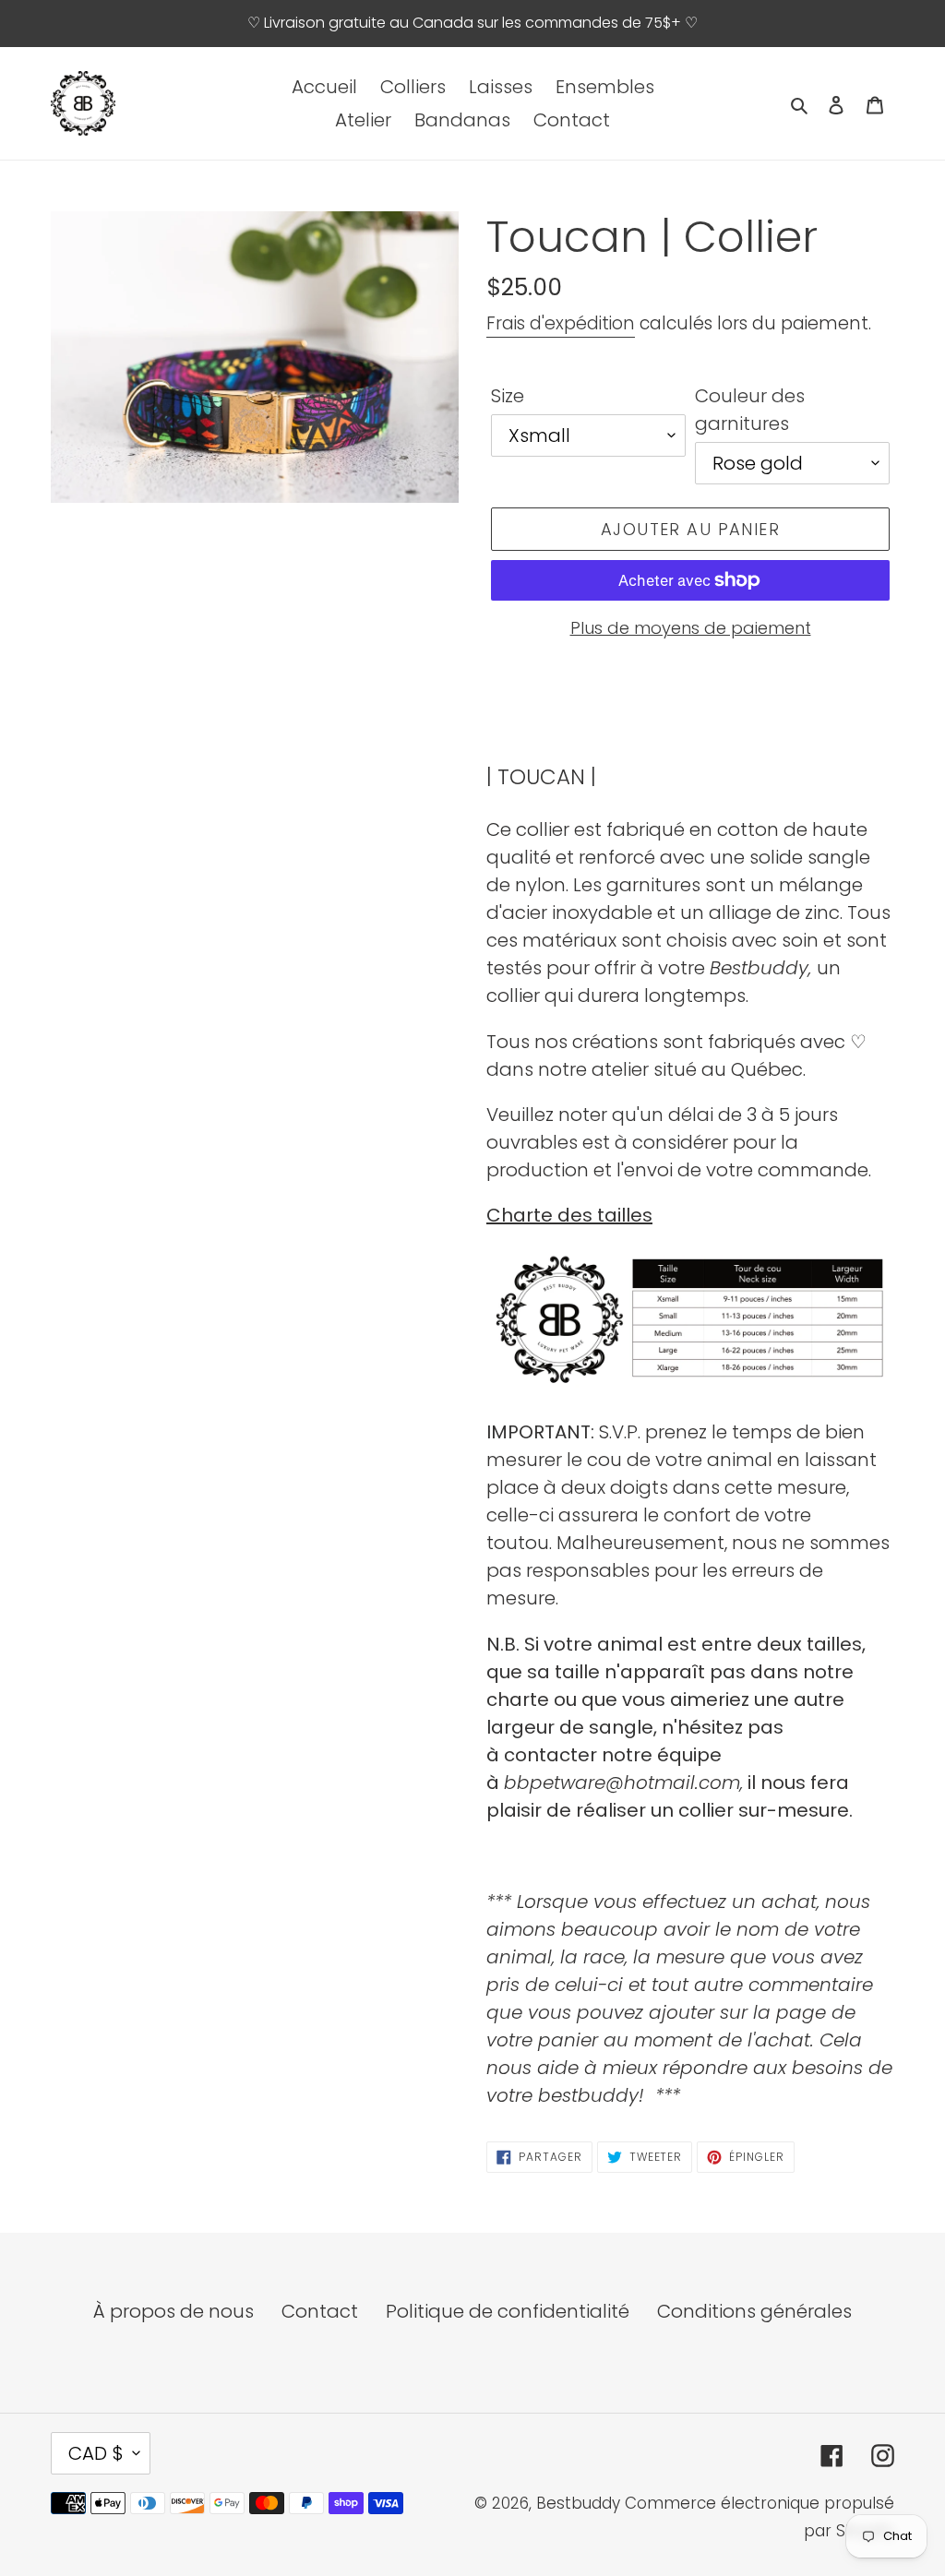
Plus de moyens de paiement (691, 628)
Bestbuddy (578, 2503)
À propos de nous (173, 2311)
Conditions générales (754, 2311)
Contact (320, 2311)
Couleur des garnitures (750, 410)
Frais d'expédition (561, 323)
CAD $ (96, 2453)
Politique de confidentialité (508, 2311)
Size (508, 396)
